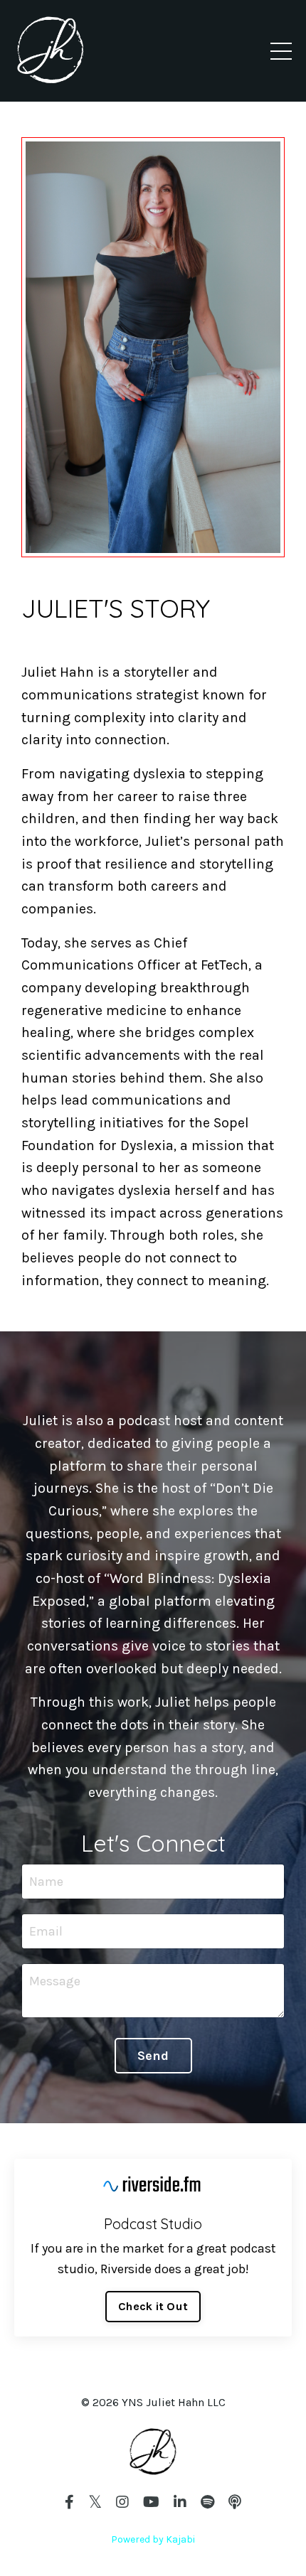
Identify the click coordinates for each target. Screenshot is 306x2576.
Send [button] (153, 2056)
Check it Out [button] (153, 2306)
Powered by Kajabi (153, 2539)
